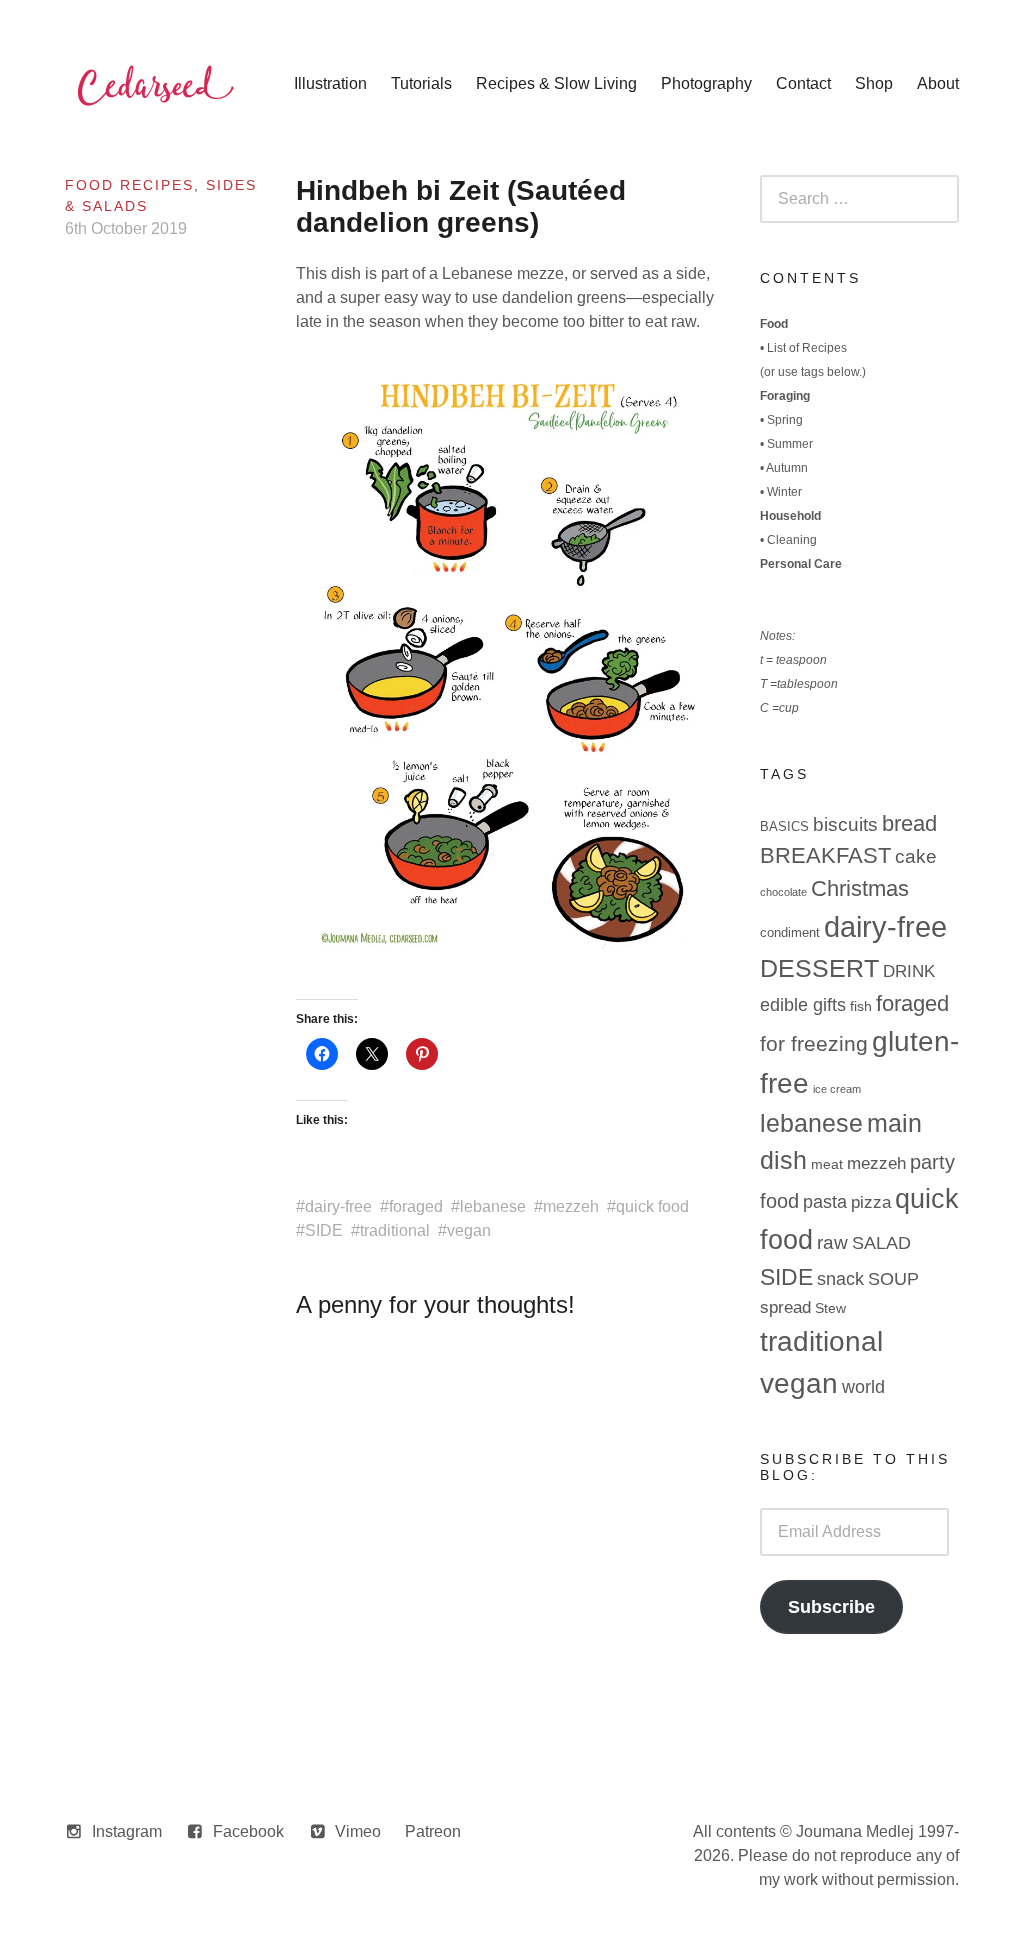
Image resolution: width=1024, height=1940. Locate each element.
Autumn (787, 468)
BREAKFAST (825, 855)
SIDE (324, 1230)
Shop (874, 83)
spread (785, 1307)
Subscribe (831, 1607)
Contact (803, 83)
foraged (416, 1206)
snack (840, 1279)
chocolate (783, 892)
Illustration (330, 83)
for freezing (814, 1044)
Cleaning (792, 540)
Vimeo (358, 1831)
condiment (790, 932)
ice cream (837, 1089)
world (863, 1387)
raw (832, 1242)
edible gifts (803, 1005)
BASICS (784, 826)
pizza (871, 1202)
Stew (830, 1308)
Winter (784, 492)
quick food (652, 1206)
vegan (469, 1230)
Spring (785, 420)
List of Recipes (807, 348)
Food (774, 324)
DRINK (909, 971)
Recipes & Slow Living (556, 83)
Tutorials (421, 83)
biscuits (845, 824)
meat (827, 1164)
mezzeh (571, 1206)
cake (916, 856)
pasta (825, 1202)
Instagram (127, 1831)
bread (909, 823)
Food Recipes (129, 185)
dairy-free (338, 1206)
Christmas (860, 888)
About (938, 83)
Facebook (248, 1831)
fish (861, 1006)
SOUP (893, 1279)
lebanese (493, 1206)
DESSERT (819, 968)
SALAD (881, 1243)
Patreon (433, 1831)
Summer (790, 444)
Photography (706, 83)
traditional (395, 1230)
